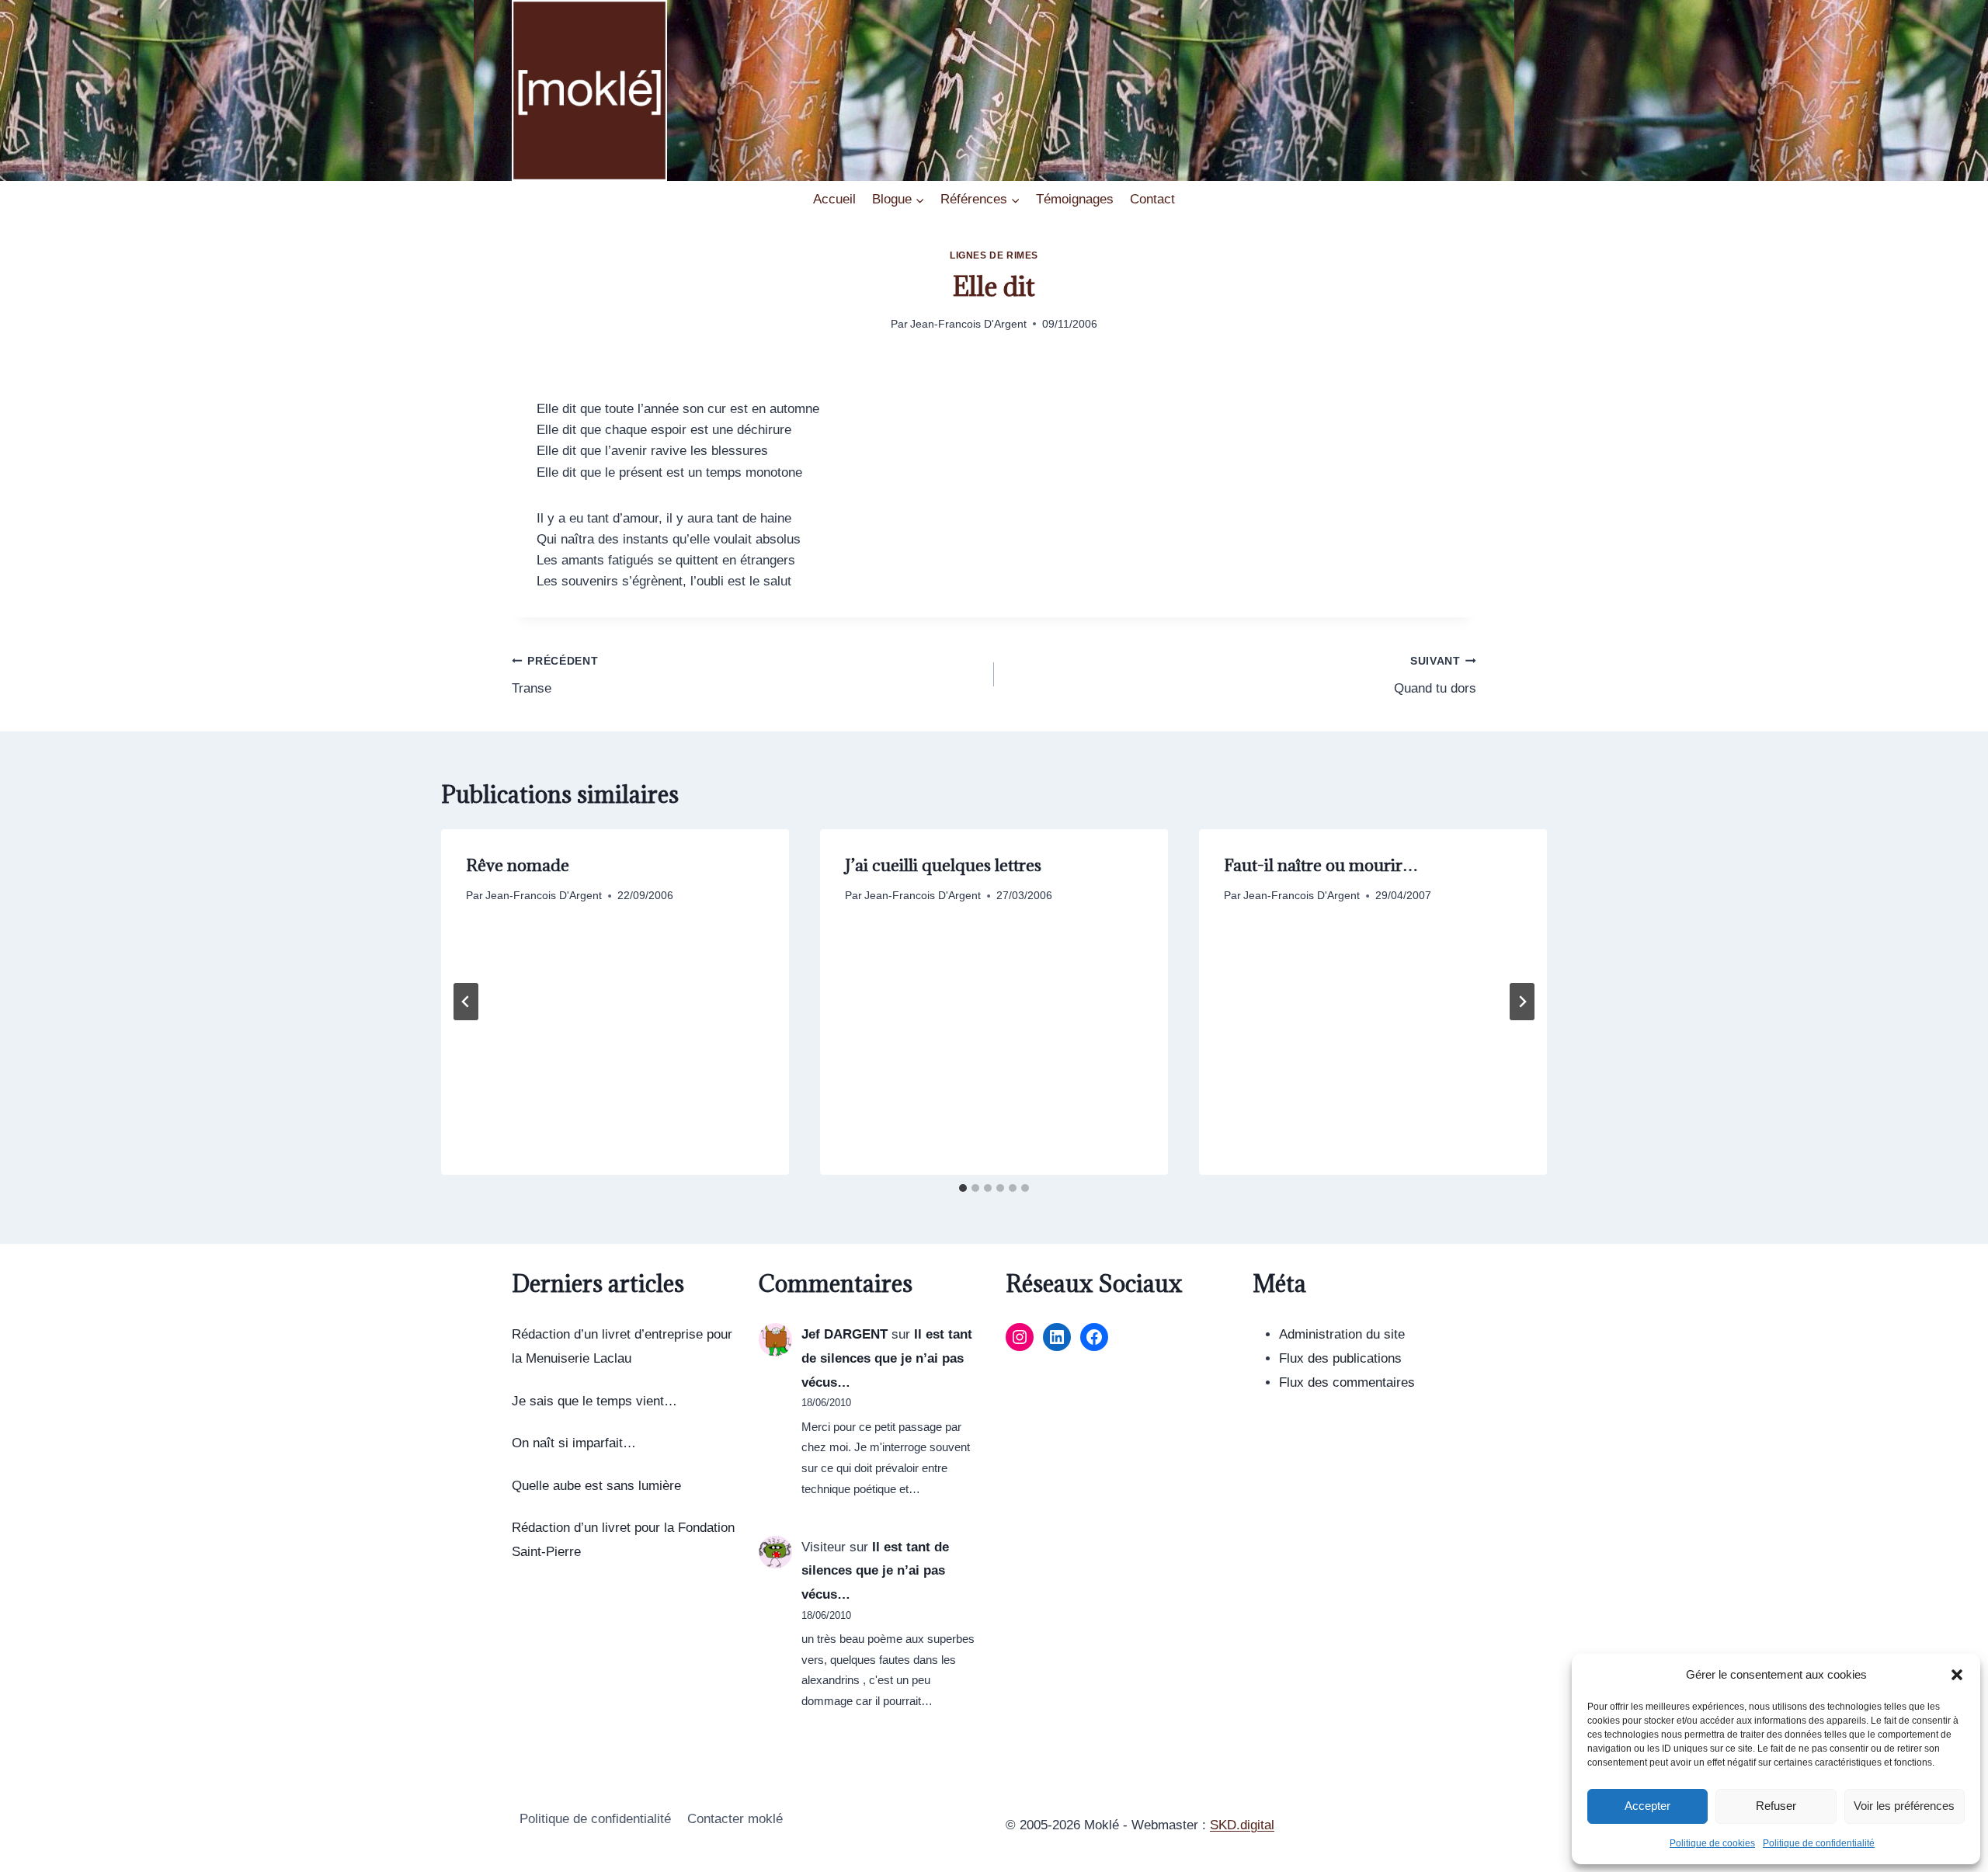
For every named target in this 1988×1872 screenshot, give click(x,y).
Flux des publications (1340, 1358)
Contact (1152, 199)
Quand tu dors (1435, 676)
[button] (1957, 1675)
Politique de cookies (1712, 1843)
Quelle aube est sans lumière (596, 1486)
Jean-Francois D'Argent (968, 324)
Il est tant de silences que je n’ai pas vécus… (887, 1358)
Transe (555, 676)
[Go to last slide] (466, 1002)
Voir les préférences (1904, 1806)
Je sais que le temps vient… (594, 1401)
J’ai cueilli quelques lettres (943, 865)
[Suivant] (1522, 1002)
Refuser (1776, 1806)
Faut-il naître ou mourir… (1321, 865)
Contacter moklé (735, 1819)
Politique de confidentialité (1819, 1843)
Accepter (1647, 1806)
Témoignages (1075, 199)
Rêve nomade (518, 865)
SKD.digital (1242, 1825)
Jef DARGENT (845, 1334)
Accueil (834, 199)
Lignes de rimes (994, 255)
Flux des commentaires (1347, 1382)
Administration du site (1342, 1334)
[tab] (963, 1188)
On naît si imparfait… (574, 1443)
